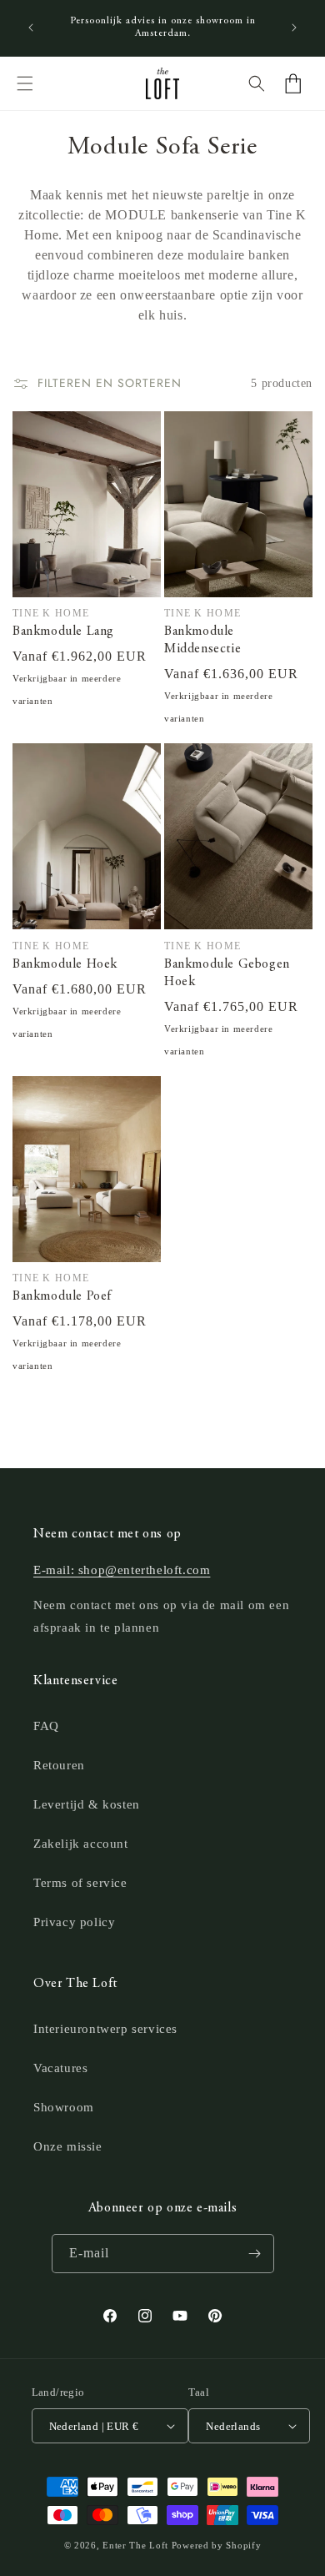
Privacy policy (74, 1922)
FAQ (46, 1726)
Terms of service (80, 1883)
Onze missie (68, 2146)
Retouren (59, 1765)
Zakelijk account (81, 1844)
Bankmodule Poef (62, 1296)
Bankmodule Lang (63, 631)
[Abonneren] (255, 2254)
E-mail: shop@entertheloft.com (122, 1570)
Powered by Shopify (217, 2545)
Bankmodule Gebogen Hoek (227, 973)
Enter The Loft (135, 2545)
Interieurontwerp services (105, 2029)
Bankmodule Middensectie (202, 640)
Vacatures (60, 2068)
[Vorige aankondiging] (31, 28)
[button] (25, 83)
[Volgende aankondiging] (294, 28)
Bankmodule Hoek (65, 964)
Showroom (64, 2107)
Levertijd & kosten (87, 1804)
